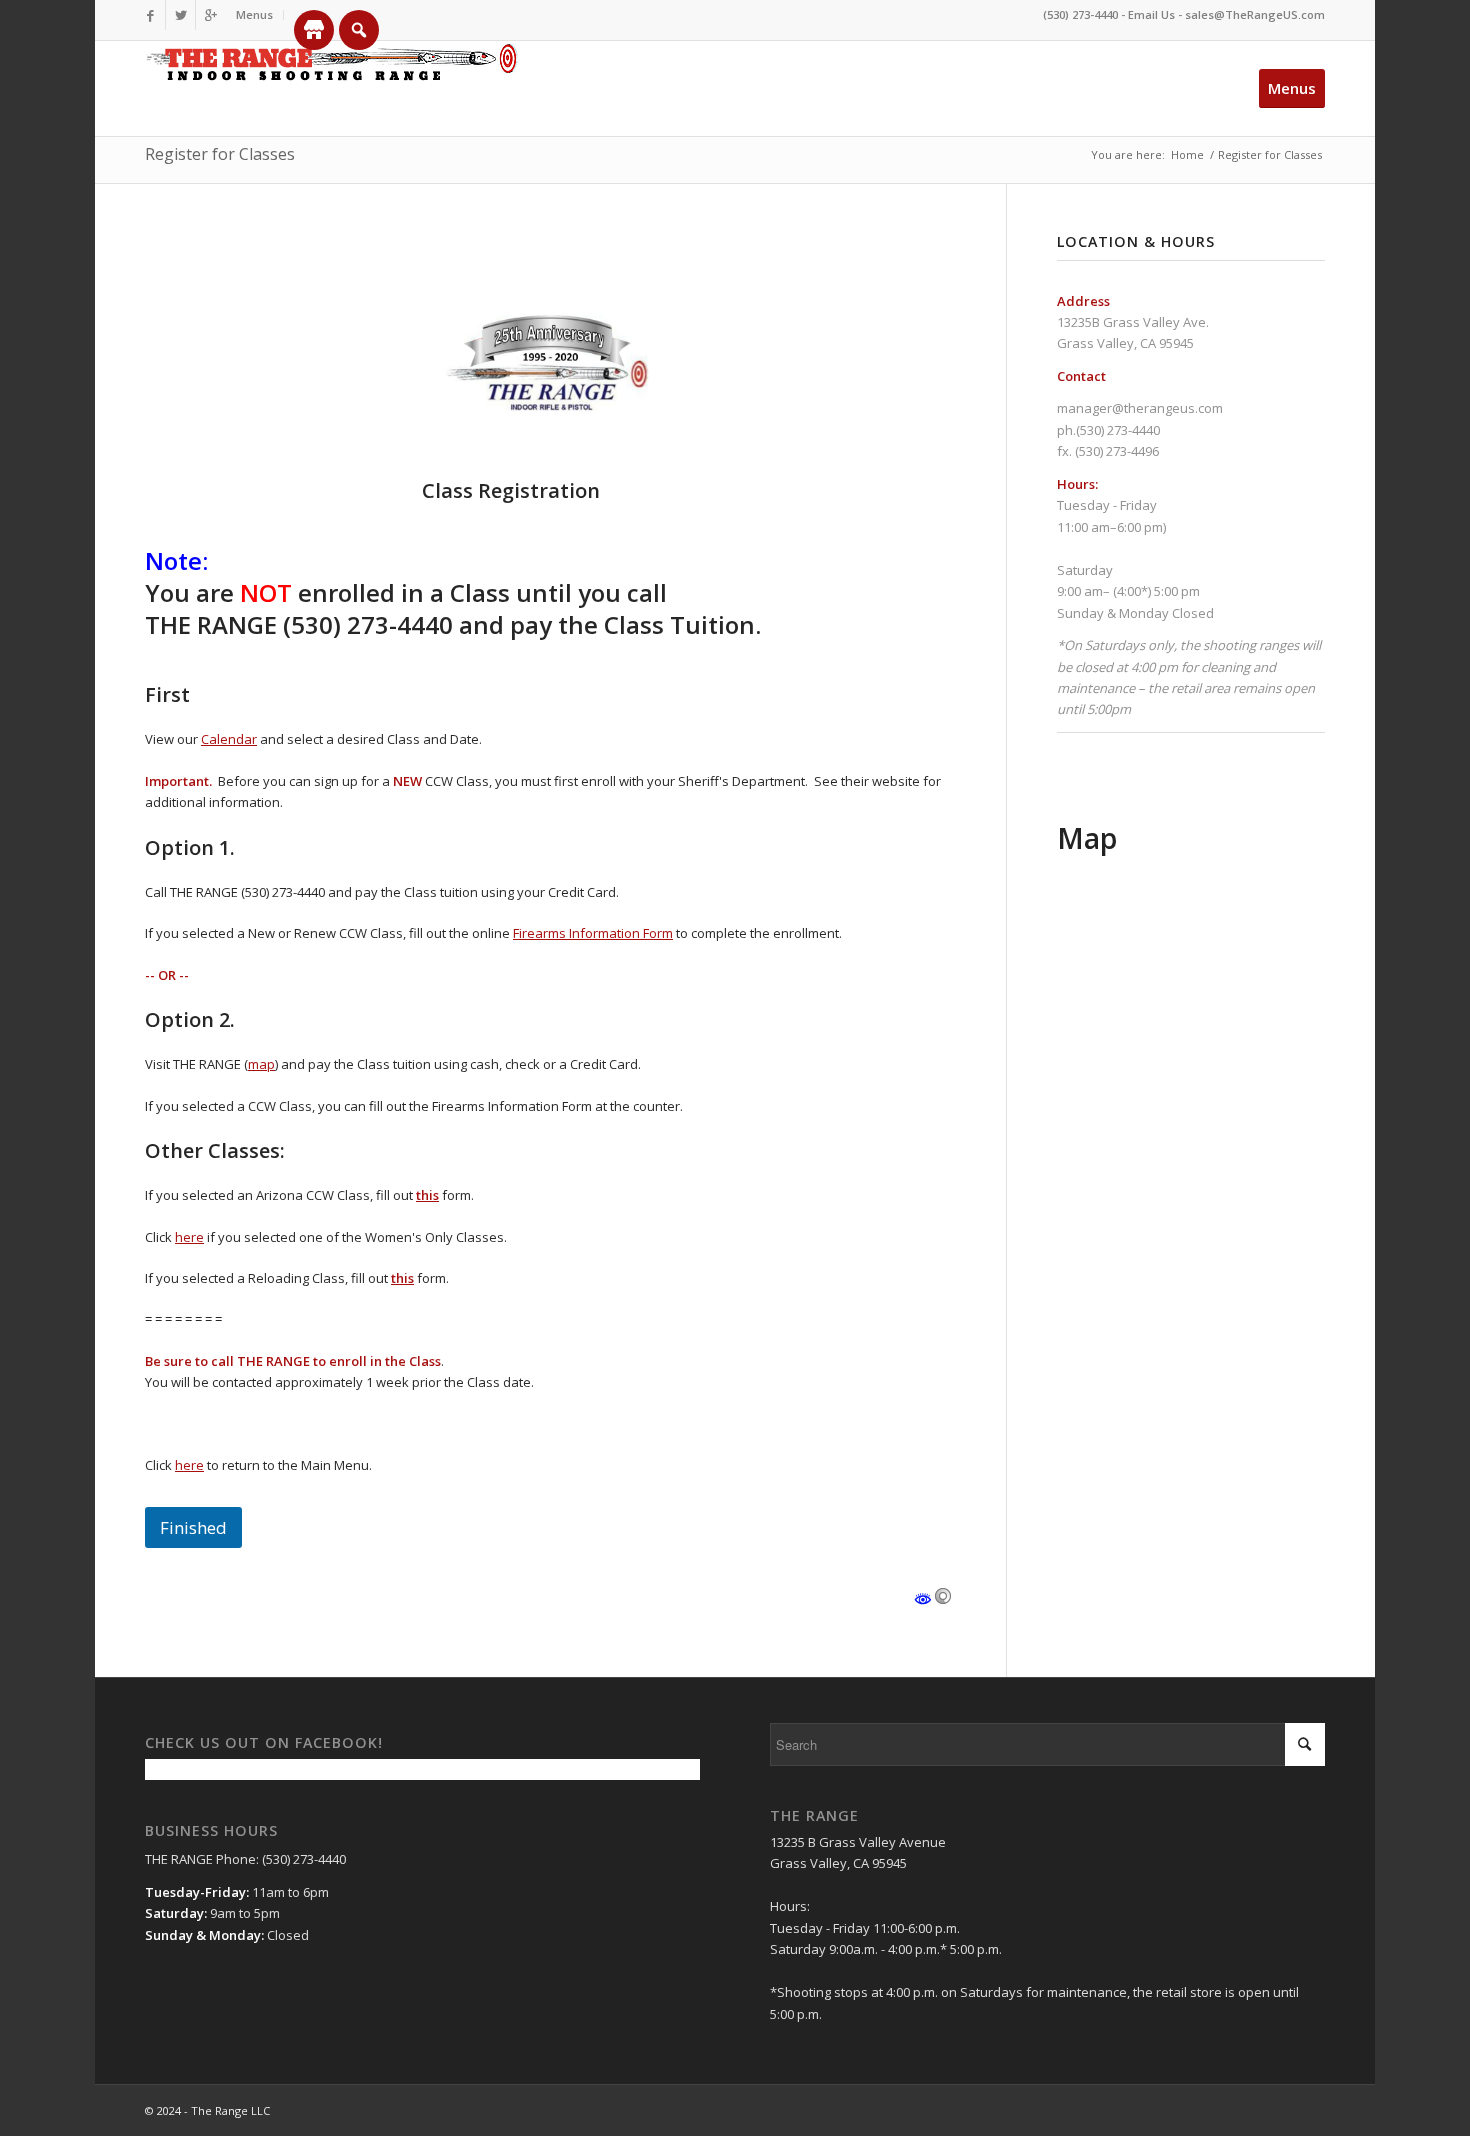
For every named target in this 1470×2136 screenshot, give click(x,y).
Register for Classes (220, 154)
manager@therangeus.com (1140, 408)
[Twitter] (180, 15)
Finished (193, 1527)
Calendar (229, 739)
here (189, 1237)
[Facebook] (150, 15)
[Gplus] (211, 15)
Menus (254, 14)
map (261, 1064)
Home (1187, 154)
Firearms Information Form (593, 933)
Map (1087, 838)
